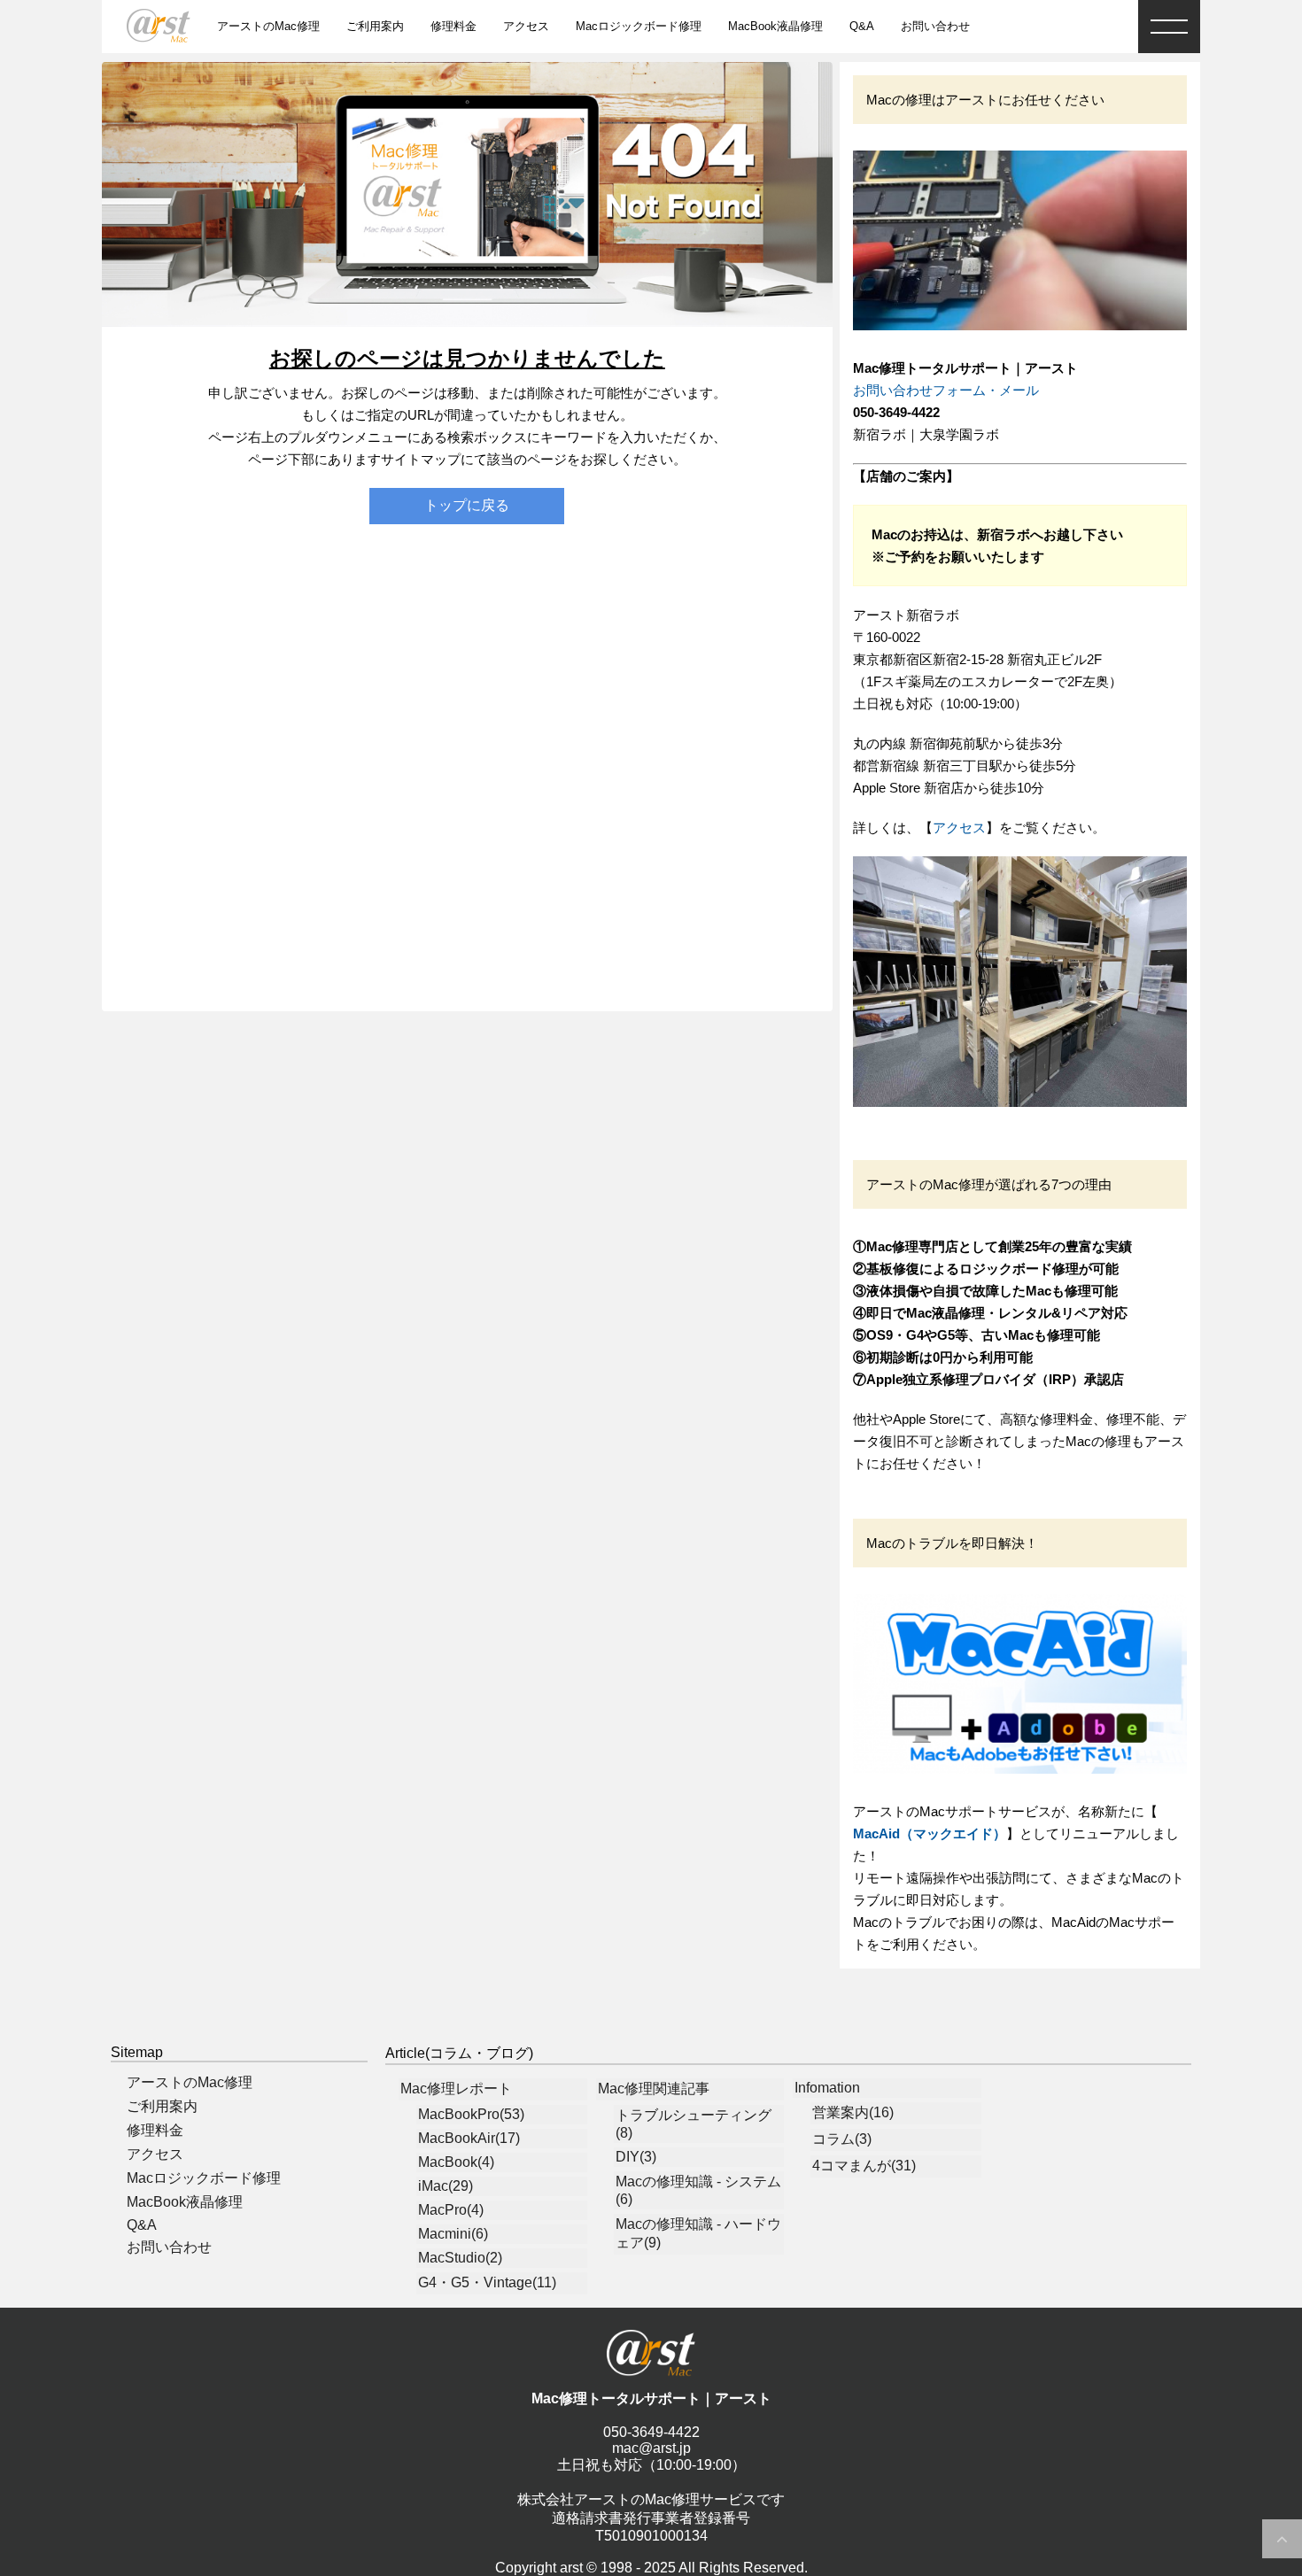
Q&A (862, 26)
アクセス (526, 26)
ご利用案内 (375, 26)
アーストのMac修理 (268, 26)
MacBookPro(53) (471, 2114)
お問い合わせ (935, 26)
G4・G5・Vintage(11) (487, 2282)
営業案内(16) (853, 2112)
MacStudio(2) (460, 2258)
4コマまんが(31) (864, 2166)
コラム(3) (842, 2139)
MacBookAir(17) (469, 2138)
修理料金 (453, 26)
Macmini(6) (453, 2234)
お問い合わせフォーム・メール (946, 390)
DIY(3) (636, 2157)
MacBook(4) (456, 2162)
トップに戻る (467, 505)
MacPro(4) (451, 2210)
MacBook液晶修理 (775, 26)
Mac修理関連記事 (654, 2089)
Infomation (827, 2088)
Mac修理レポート (456, 2089)
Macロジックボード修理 (639, 26)
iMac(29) (446, 2186)
